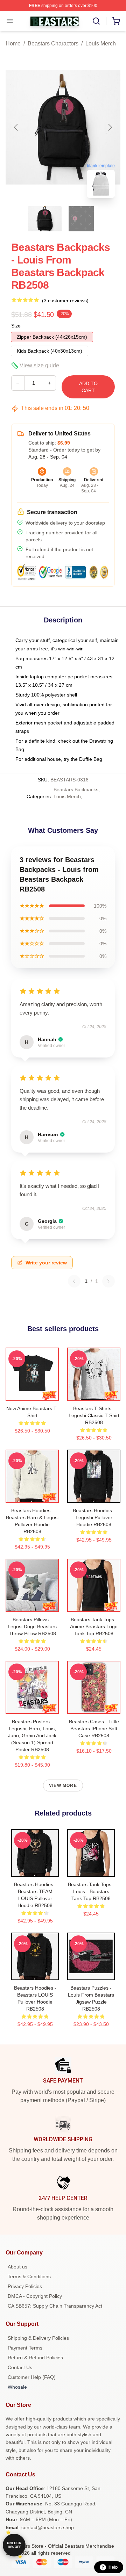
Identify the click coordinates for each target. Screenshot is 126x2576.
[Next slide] (110, 127)
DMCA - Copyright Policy (35, 2296)
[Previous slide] (16, 127)
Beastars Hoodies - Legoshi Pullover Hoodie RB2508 (94, 1517)
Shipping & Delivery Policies (38, 2338)
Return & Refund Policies (35, 2358)
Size (16, 326)
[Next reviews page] (108, 1281)
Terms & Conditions (29, 2276)
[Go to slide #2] (81, 219)
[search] (96, 21)
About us (17, 2267)
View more (63, 1785)
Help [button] (113, 2567)
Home (13, 44)
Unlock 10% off (14, 2545)
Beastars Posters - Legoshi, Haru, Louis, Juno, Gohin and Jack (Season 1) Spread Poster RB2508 (32, 1736)
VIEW (32, 1394)
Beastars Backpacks (76, 789)
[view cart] (116, 21)
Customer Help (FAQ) (32, 2377)
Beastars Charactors (53, 44)
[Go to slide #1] (45, 219)
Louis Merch (101, 44)
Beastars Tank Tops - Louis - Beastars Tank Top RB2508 (91, 1891)
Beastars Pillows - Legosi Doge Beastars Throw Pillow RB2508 (32, 1626)
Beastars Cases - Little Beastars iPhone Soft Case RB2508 (94, 1729)
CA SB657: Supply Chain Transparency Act (55, 2306)
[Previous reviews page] (74, 1281)
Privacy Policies (25, 2286)
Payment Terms (25, 2348)
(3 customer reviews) (65, 301)
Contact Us (20, 2367)
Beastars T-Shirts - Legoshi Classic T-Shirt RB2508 (94, 1415)
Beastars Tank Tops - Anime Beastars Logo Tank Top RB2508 (94, 1626)
